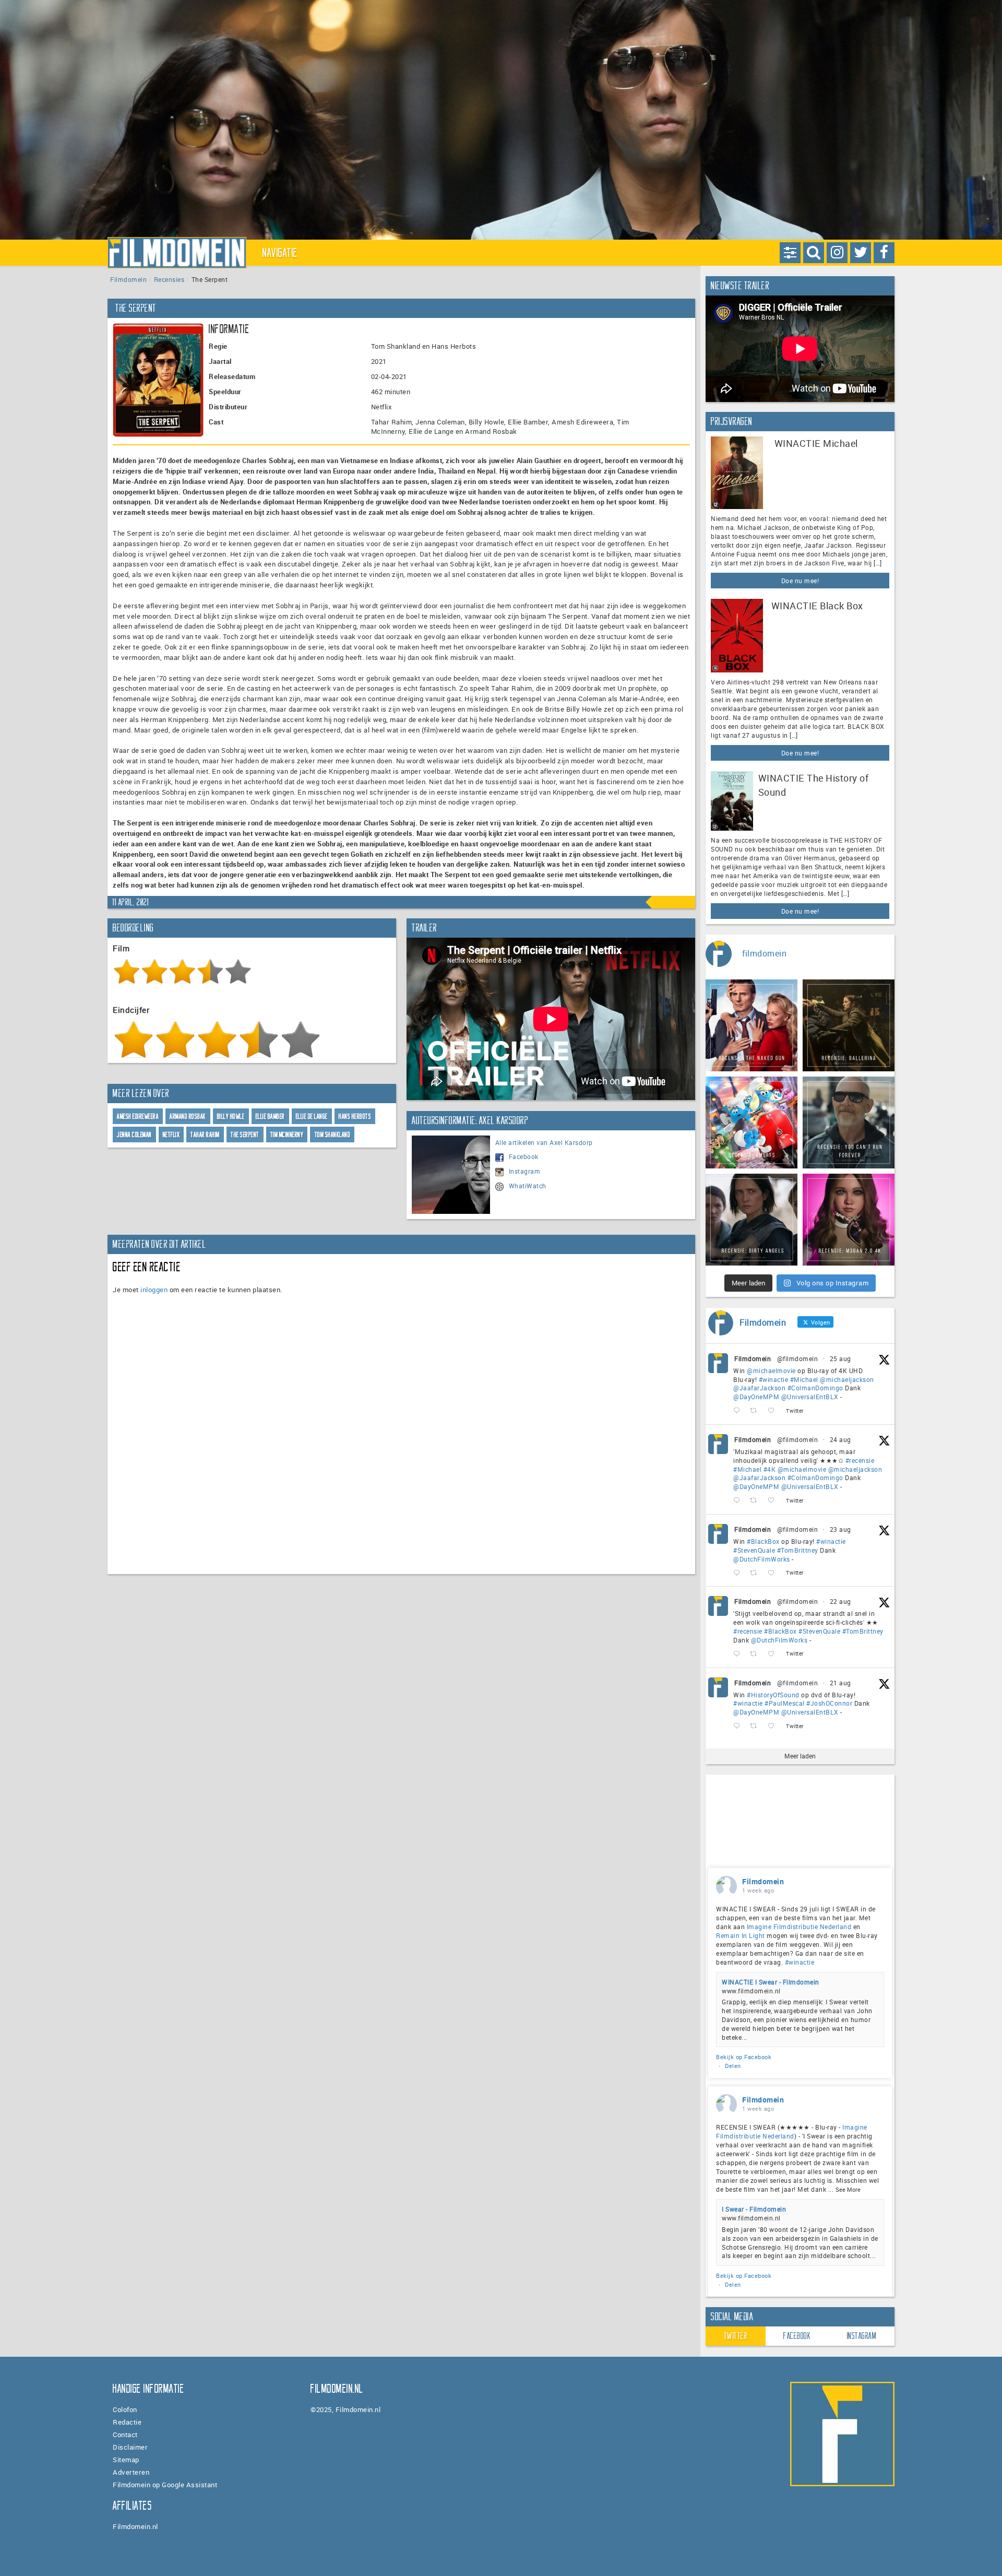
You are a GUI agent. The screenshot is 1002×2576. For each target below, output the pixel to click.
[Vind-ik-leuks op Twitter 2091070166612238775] (774, 1654)
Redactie (127, 2422)
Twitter (736, 2336)
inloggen (154, 1290)
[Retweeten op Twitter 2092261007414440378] (756, 1411)
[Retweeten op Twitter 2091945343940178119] (756, 1501)
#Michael (804, 1379)
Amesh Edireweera (138, 1116)
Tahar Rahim (205, 1135)
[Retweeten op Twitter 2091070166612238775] (756, 1654)
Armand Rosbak (188, 1116)
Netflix (171, 1135)
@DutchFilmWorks (762, 1559)
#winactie (774, 1379)
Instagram (525, 1171)
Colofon (125, 2409)
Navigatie (280, 253)
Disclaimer (130, 2447)
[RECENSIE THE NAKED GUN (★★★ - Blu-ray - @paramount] (751, 1025)
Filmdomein (128, 279)
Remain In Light (741, 1935)
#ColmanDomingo (815, 1388)
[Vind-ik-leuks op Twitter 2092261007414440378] (774, 1411)
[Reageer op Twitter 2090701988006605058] (739, 1726)
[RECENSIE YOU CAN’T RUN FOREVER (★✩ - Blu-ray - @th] (849, 1122)
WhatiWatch (528, 1186)
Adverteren (131, 2472)
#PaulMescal (785, 1703)
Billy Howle (231, 1116)
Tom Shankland (333, 1135)
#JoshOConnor (829, 1703)
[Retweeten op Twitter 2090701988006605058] (756, 1726)
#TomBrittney (798, 1550)
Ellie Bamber (270, 1116)
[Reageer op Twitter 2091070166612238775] (739, 1654)
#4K (770, 1469)
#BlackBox (763, 1541)
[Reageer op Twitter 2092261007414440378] (739, 1411)
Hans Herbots (355, 1116)
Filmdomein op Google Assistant (165, 2485)
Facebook (524, 1156)
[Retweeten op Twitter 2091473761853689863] (756, 1573)
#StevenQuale (754, 1550)
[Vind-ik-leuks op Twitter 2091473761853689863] (774, 1573)
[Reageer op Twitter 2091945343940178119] (739, 1501)
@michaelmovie (771, 1370)
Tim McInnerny (287, 1135)
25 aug (840, 1358)
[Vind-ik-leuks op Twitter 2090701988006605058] (774, 1726)
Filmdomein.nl (135, 2526)
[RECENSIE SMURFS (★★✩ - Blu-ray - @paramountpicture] (751, 1122)
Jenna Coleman (134, 1135)
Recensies (169, 279)
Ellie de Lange (312, 1116)
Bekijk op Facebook (744, 2057)
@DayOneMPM (756, 1397)
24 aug (840, 1439)
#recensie (860, 1460)
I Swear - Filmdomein (754, 2209)
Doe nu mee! (800, 581)
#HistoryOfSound (773, 1695)
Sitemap (126, 2460)
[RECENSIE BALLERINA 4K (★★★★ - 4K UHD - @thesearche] (849, 1025)
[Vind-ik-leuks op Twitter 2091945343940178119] (774, 1501)
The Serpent (245, 1135)
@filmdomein (798, 1358)
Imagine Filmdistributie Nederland (799, 1927)
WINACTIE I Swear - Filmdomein (771, 1982)
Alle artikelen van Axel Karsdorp (544, 1142)
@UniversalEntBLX (810, 1397)
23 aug (840, 1529)
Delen (733, 2066)
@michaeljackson (847, 1379)
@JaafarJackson (759, 1388)
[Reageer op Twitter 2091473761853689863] (739, 1573)
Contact (125, 2435)
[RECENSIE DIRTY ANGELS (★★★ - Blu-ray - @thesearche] (751, 1220)
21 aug (840, 1683)
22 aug (840, 1601)
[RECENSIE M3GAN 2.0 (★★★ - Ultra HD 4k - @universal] (849, 1220)
